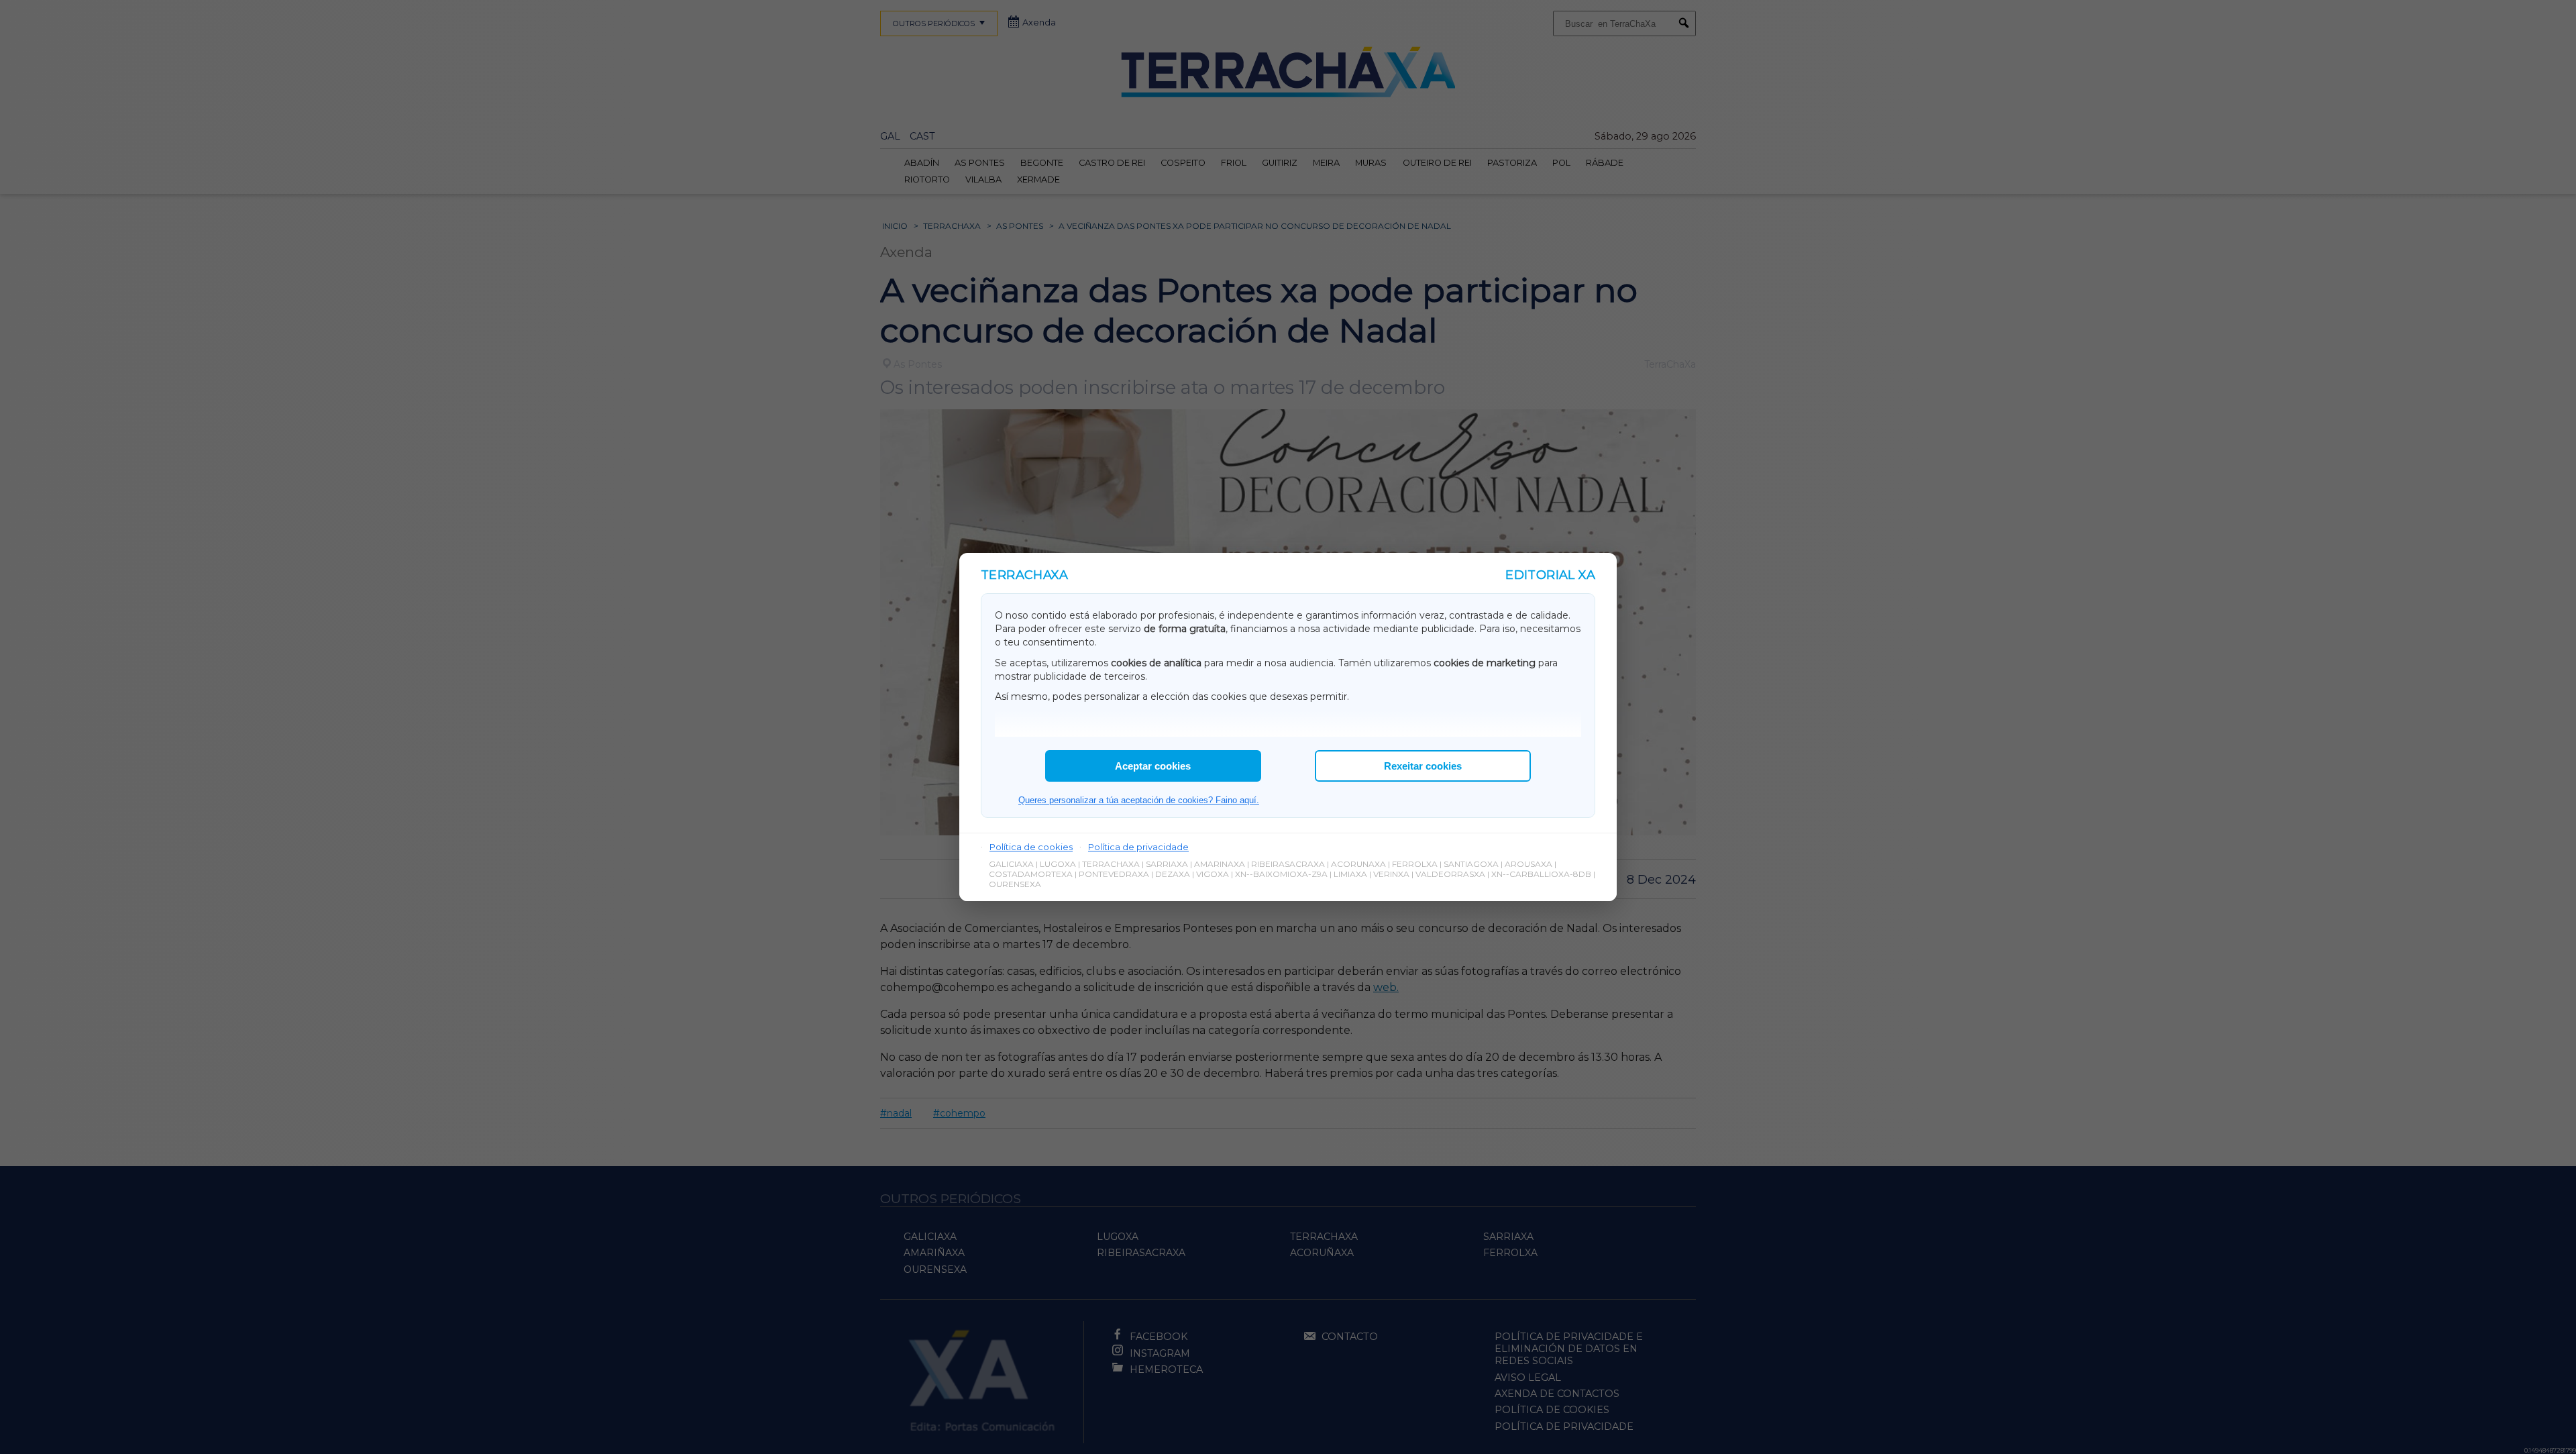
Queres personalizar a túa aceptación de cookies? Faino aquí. (1139, 800)
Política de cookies (1031, 847)
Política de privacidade (1138, 847)
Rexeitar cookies (1423, 766)
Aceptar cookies (1153, 766)
